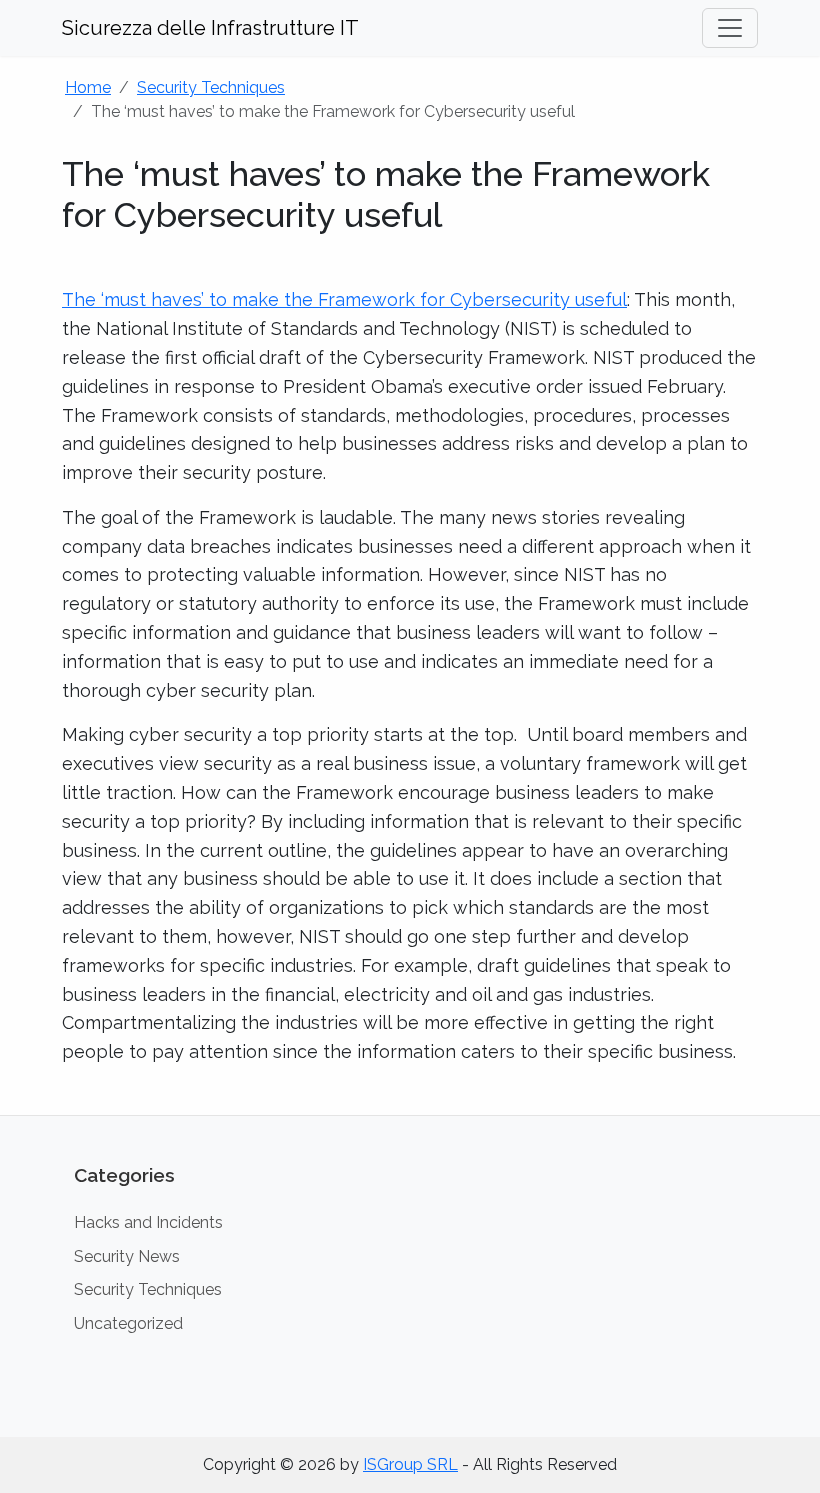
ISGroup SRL (410, 1464)
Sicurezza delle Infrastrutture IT (210, 28)
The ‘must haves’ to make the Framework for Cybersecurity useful (344, 299)
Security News (127, 1256)
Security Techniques (211, 87)
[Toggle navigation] (730, 28)
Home (88, 87)
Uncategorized (128, 1323)
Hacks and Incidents (148, 1222)
